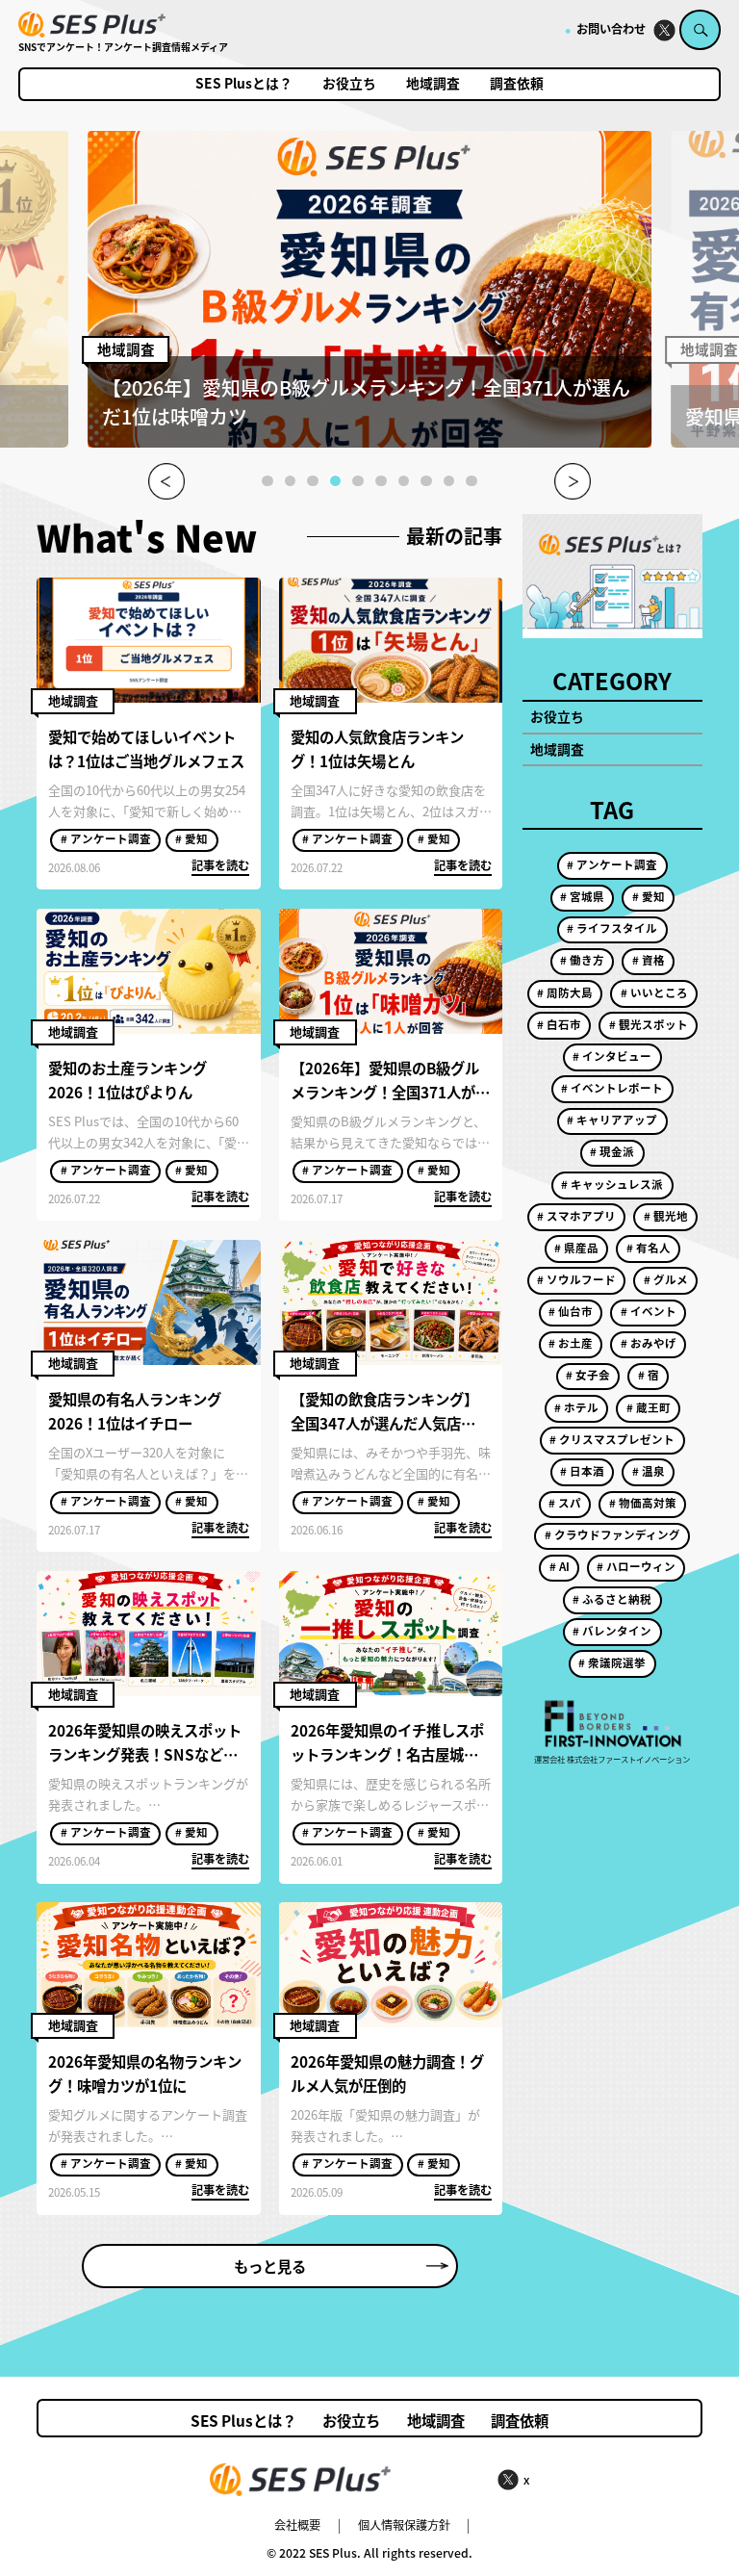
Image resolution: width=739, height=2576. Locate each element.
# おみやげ (649, 1343)
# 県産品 (576, 1248)
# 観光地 (666, 1216)
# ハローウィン (636, 1566)
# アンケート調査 (106, 838)
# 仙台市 (571, 1311)
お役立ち (349, 84)
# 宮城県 (582, 896)
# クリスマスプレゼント (612, 1439)
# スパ (565, 1503)
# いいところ (654, 992)
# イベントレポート (612, 1088)
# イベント (649, 1311)
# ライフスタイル (612, 928)
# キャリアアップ (612, 1120)
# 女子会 (588, 1375)
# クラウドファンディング (612, 1534)
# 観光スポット (649, 1024)
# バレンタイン (612, 1631)
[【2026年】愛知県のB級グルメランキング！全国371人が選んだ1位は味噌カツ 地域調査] (369, 442)
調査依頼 (517, 84)
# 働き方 (582, 960)
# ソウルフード (576, 1279)
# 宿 (649, 1375)
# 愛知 (191, 838)
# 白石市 (559, 1024)
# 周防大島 (565, 992)
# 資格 (649, 960)
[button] (268, 481)
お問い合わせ (611, 29)
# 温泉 (649, 1471)
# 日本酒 (582, 1471)
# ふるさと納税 (612, 1599)
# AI (560, 1566)
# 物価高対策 (643, 1503)
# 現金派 (612, 1151)
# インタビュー (612, 1056)
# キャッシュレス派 (612, 1184)
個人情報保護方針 (404, 2525)
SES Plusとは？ (244, 84)
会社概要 (297, 2525)
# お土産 (571, 1343)
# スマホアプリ (576, 1216)
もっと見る (270, 2266)
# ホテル (576, 1407)
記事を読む (220, 865)
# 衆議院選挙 (612, 1662)
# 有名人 (649, 1248)
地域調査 (433, 84)
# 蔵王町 (649, 1407)
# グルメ (666, 1279)
